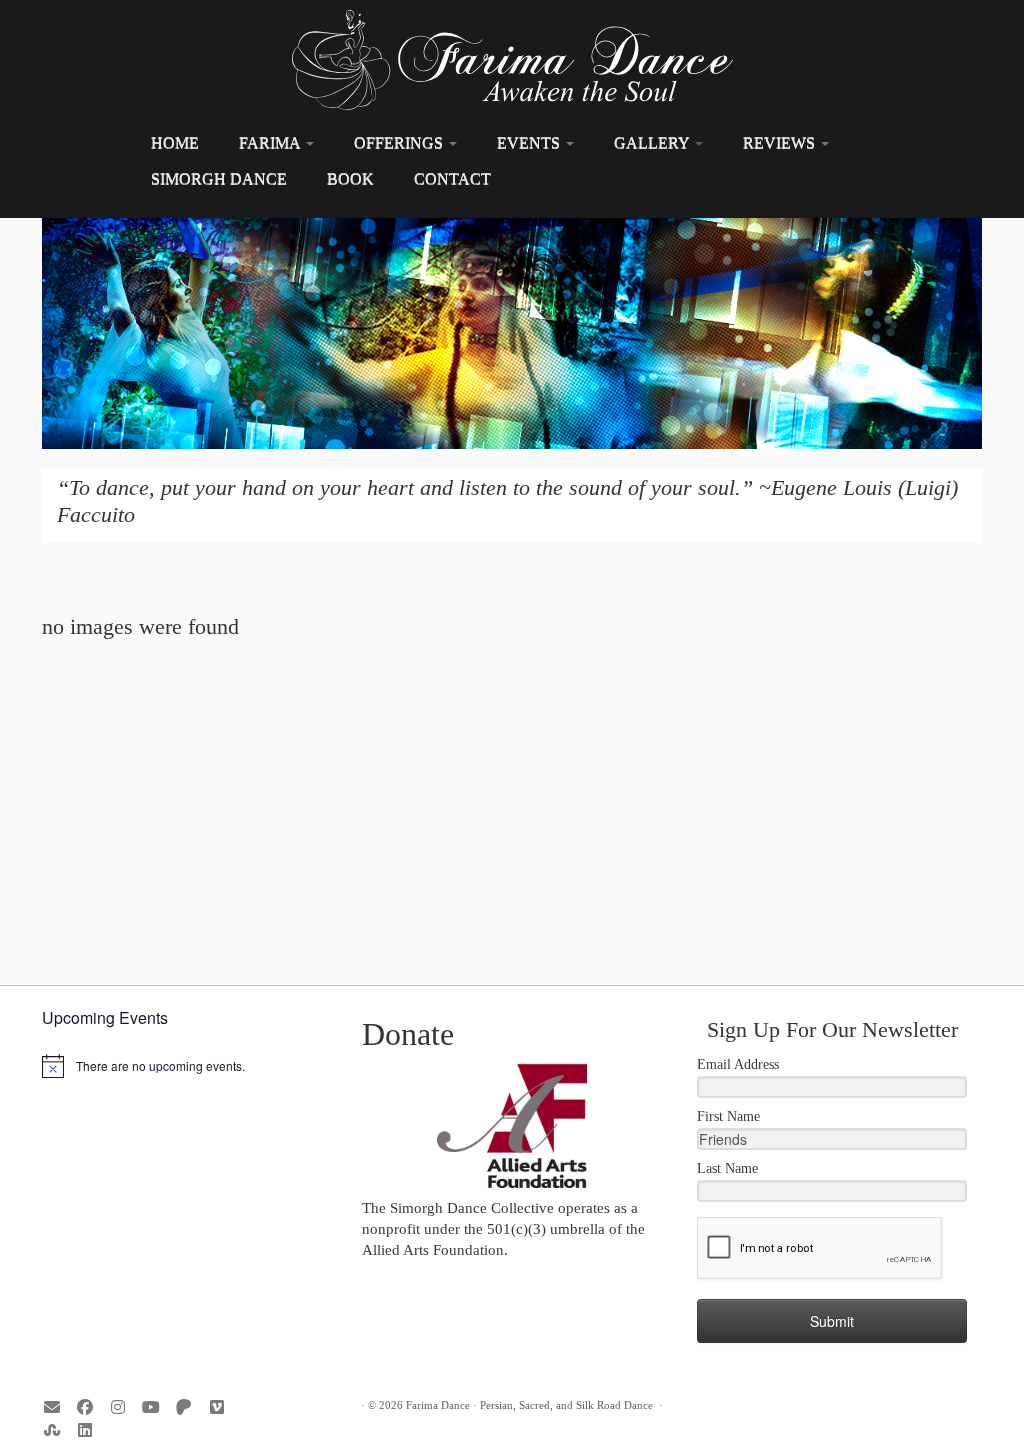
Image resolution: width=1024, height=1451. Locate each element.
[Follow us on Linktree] (58, 1430)
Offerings (400, 142)
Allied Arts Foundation (433, 1250)
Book (350, 178)
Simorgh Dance (219, 178)
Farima (271, 142)
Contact (452, 178)
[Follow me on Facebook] (91, 1407)
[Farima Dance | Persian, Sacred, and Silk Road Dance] (512, 60)
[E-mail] (58, 1407)
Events (530, 142)
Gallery (653, 142)
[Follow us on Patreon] (190, 1407)
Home (175, 142)
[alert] (192, 1066)
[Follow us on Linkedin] (91, 1430)
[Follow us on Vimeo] (223, 1407)
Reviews (781, 142)
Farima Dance (438, 1405)
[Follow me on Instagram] (124, 1407)
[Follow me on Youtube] (157, 1407)
